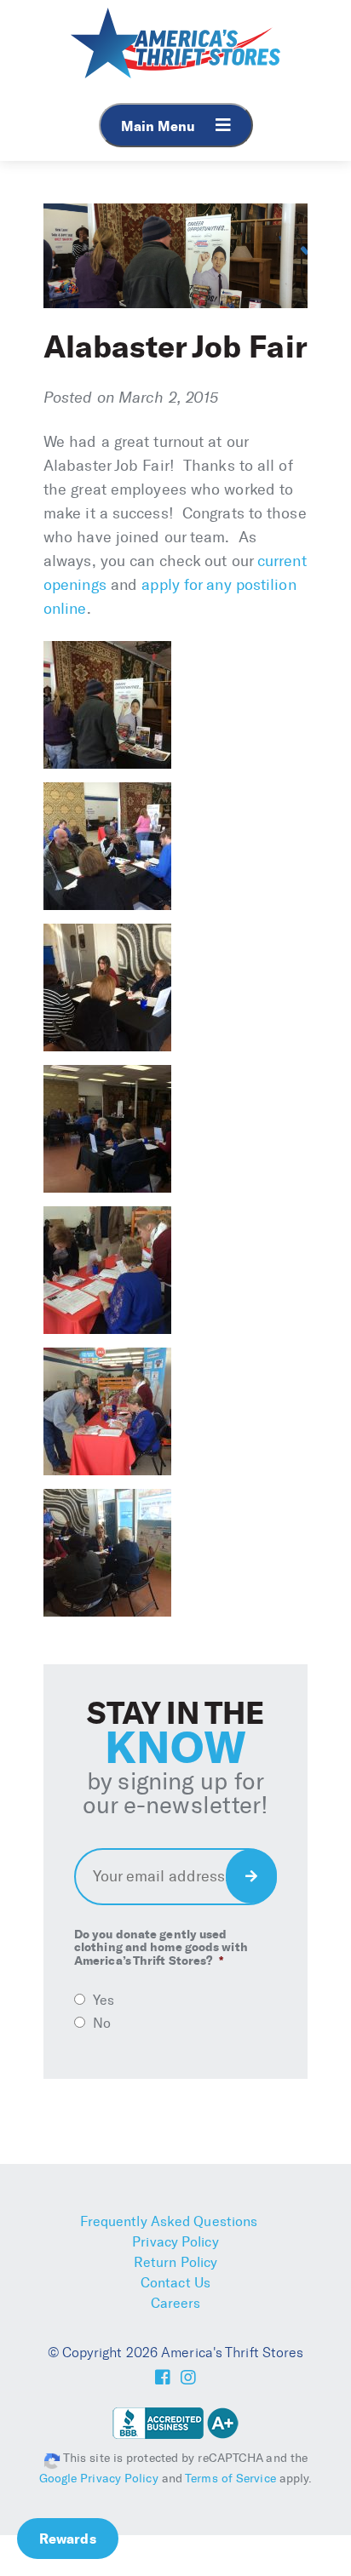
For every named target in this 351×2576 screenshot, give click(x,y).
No (102, 2023)
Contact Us (175, 2283)
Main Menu (160, 126)
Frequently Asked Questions (169, 2221)
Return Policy (175, 2262)
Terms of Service (230, 2479)
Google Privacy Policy (99, 2479)
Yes (104, 2000)
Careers (176, 2303)
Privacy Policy (175, 2242)
